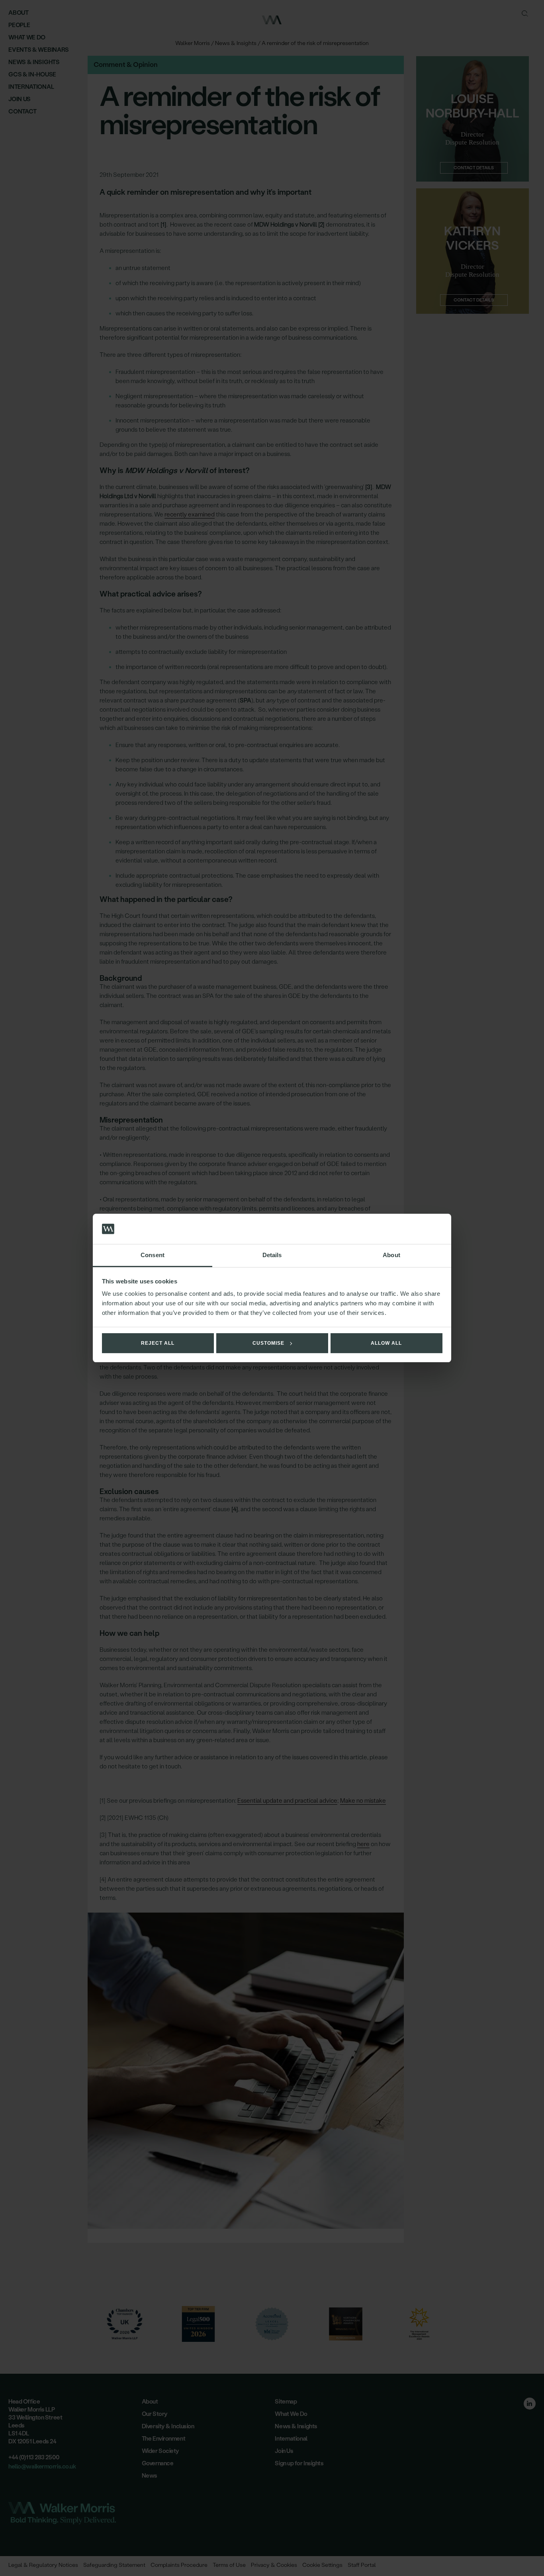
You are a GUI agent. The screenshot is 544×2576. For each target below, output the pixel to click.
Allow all (386, 1343)
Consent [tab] (153, 1255)
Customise (268, 1343)
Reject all (158, 1343)
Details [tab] (272, 1255)
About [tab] (391, 1255)
